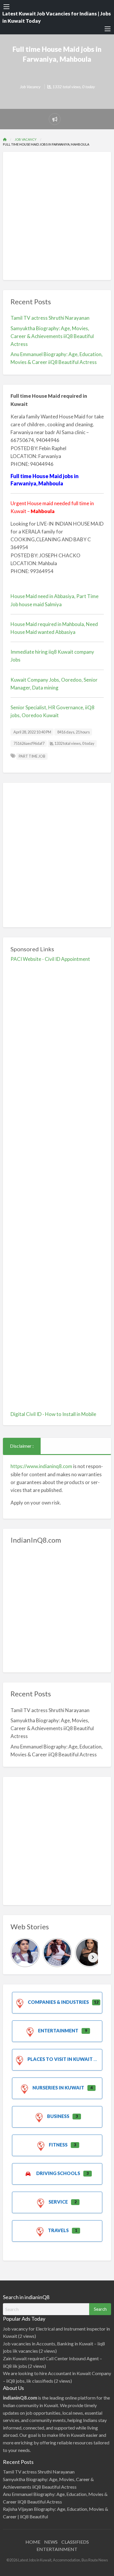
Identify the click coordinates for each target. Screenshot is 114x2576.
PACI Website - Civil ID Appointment (50, 959)
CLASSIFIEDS (75, 2542)
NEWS (51, 2542)
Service (58, 2202)
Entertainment (58, 2030)
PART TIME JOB (32, 756)
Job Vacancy (30, 87)
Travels (58, 2230)
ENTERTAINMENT (57, 2549)
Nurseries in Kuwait (58, 2088)
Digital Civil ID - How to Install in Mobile (53, 1414)
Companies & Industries (58, 2002)
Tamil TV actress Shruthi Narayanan (50, 318)
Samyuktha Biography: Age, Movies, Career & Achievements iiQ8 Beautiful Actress (52, 336)
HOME (33, 2542)
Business (58, 2116)
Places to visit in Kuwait (60, 2059)
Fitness (58, 2145)
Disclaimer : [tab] (22, 1446)
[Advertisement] (57, 216)
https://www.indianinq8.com (41, 1466)
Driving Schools (58, 2173)
